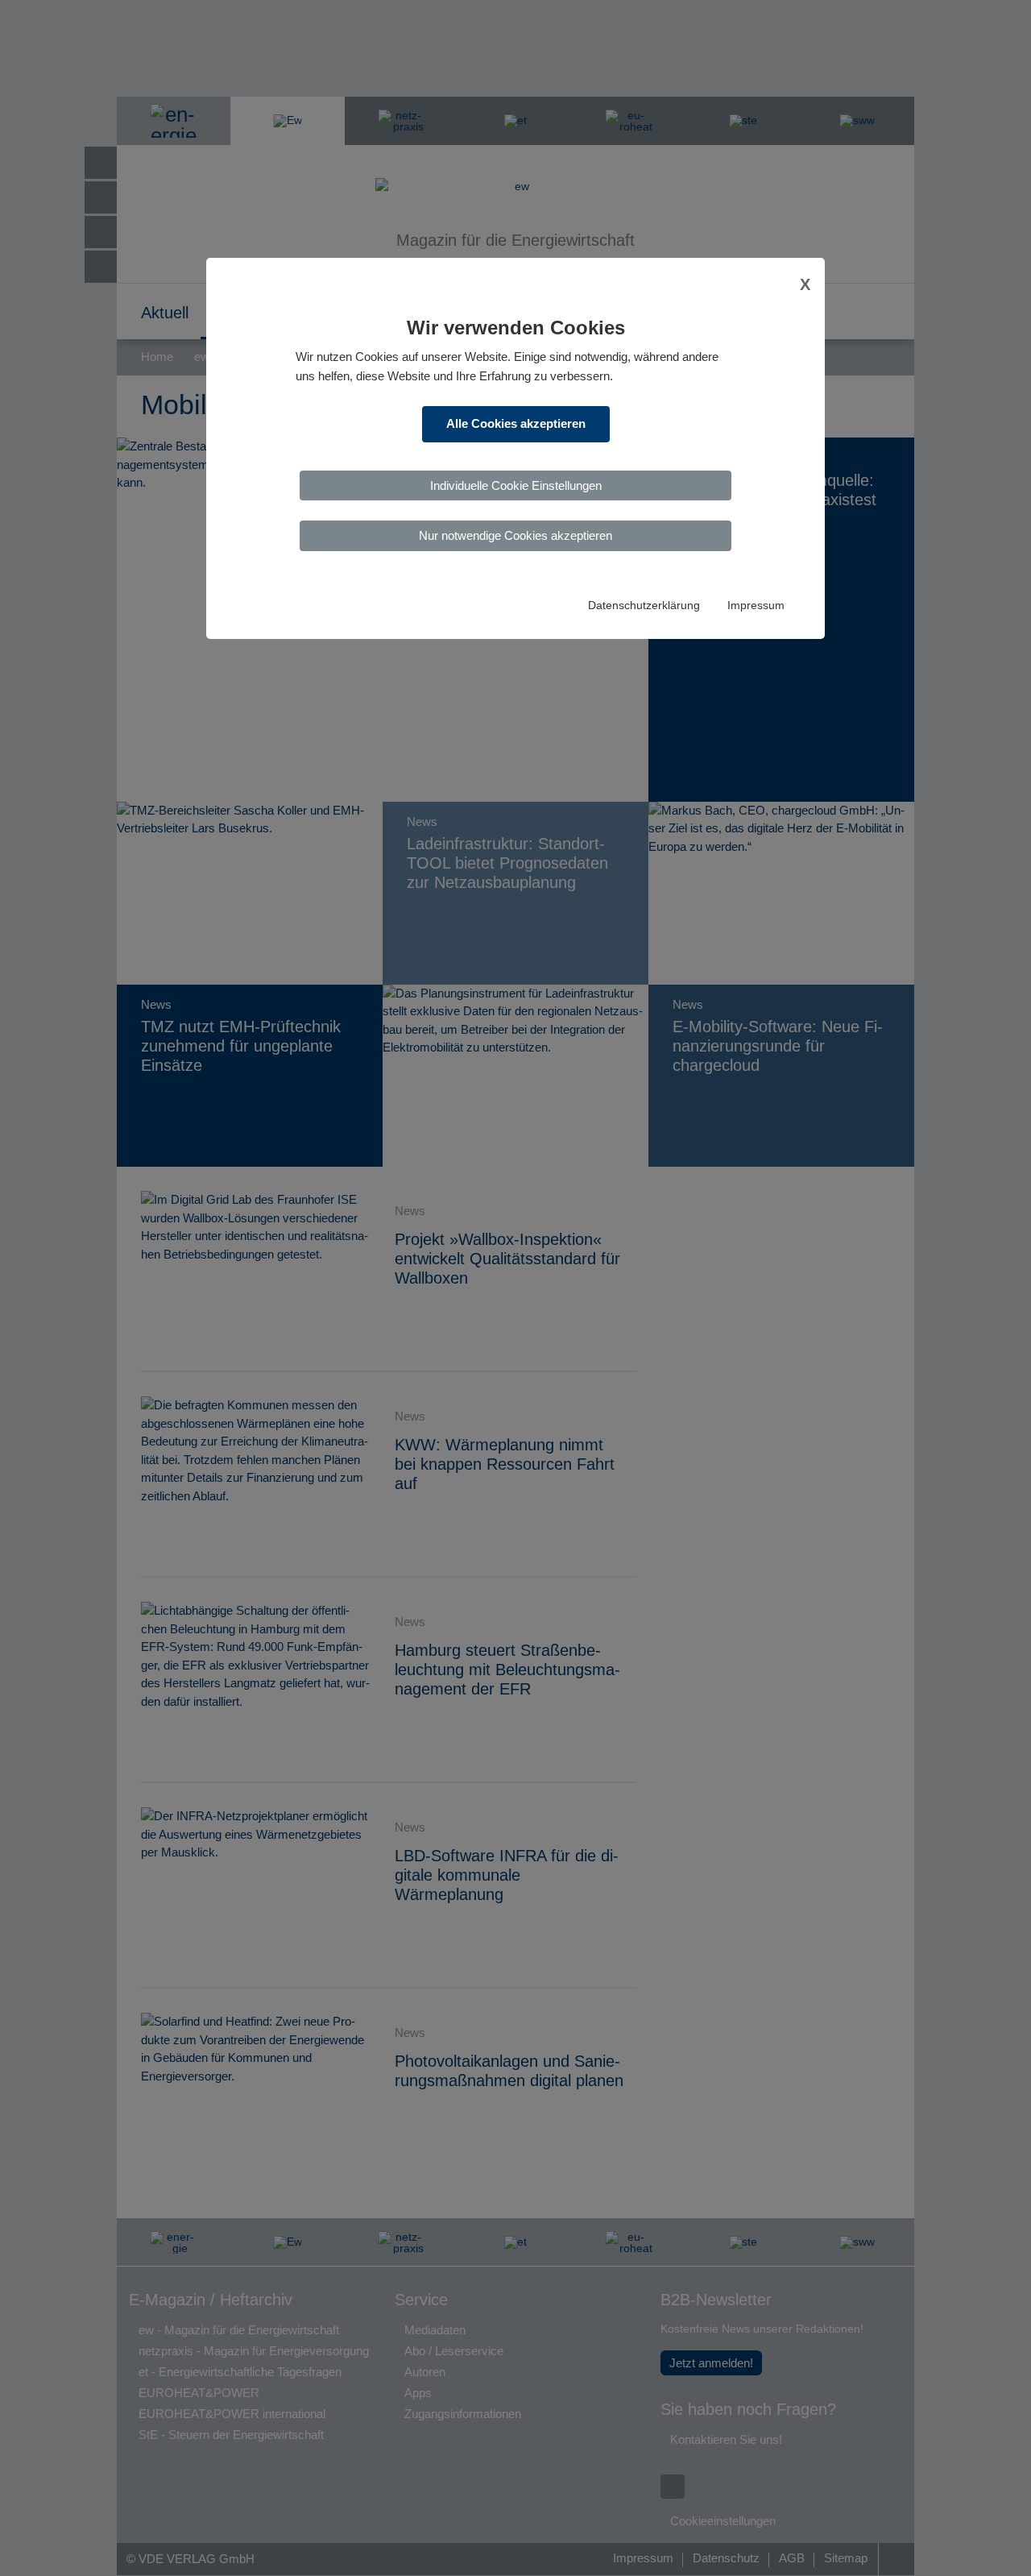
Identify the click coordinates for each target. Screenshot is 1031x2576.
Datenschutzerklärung (644, 606)
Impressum (756, 606)
